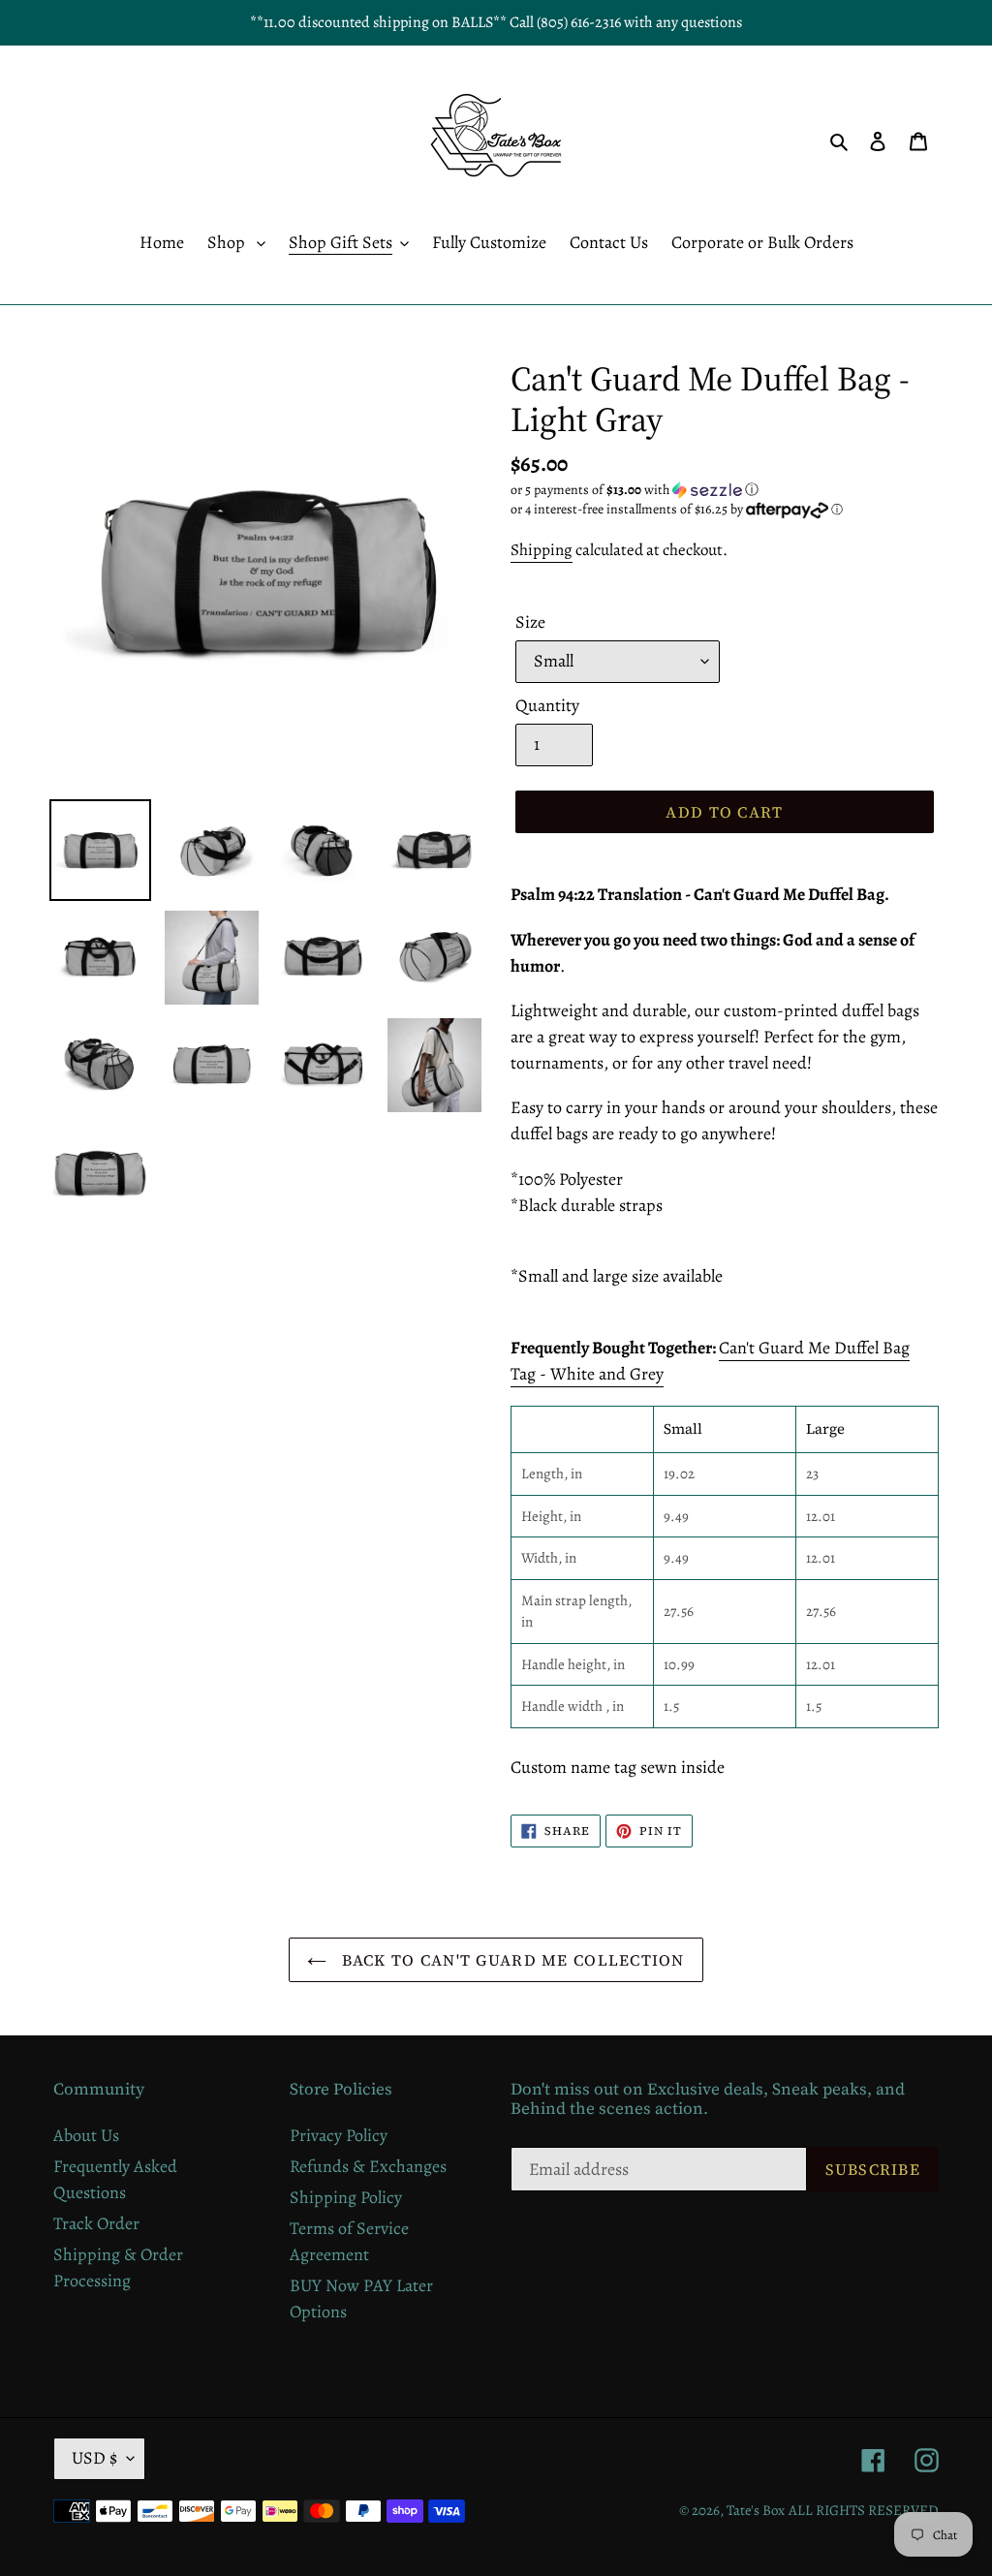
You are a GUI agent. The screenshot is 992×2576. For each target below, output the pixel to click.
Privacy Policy (339, 2135)
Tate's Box (756, 2510)
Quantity (547, 705)
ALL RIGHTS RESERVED (864, 2510)
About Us (86, 2135)
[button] (635, 490)
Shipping (542, 550)
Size (530, 622)
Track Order (96, 2223)
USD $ (94, 2458)
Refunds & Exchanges (368, 2166)
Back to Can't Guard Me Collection (511, 1960)
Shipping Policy (346, 2197)
